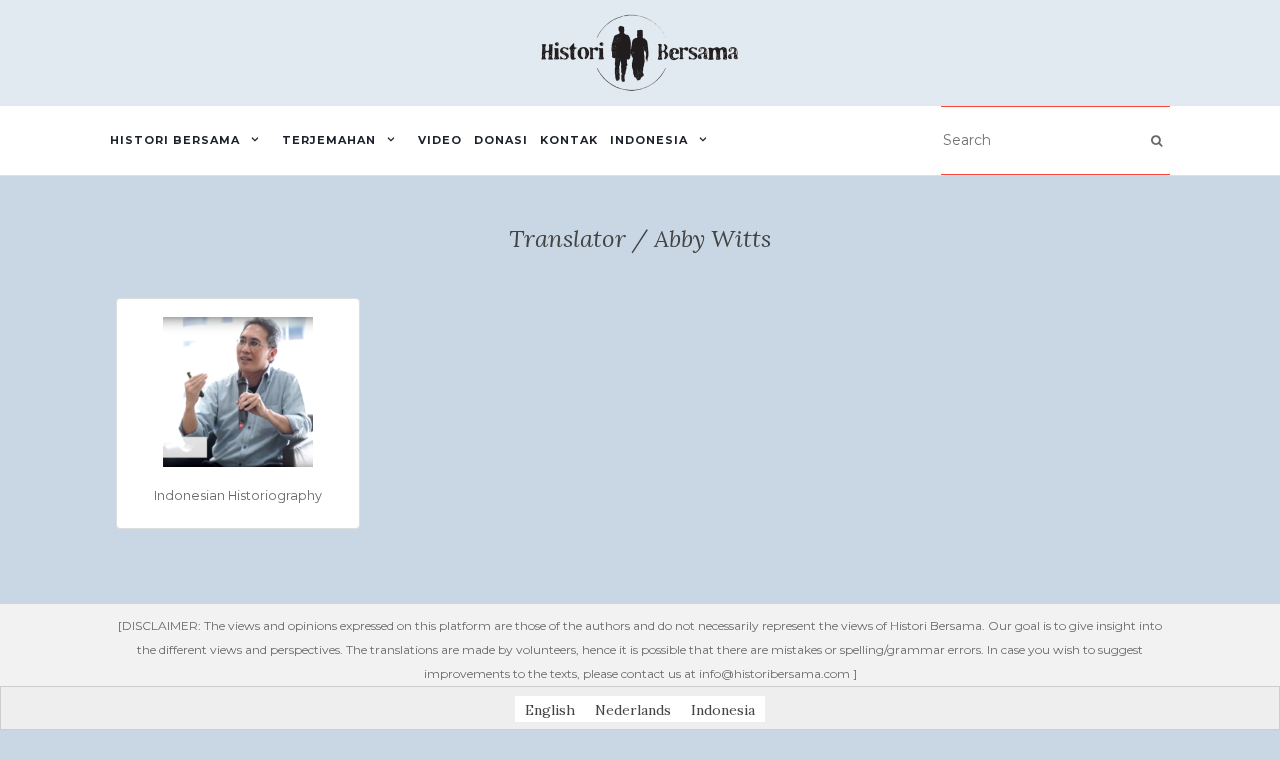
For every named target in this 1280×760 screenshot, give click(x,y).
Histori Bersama (175, 140)
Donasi (501, 140)
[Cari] (1156, 141)
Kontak (569, 140)
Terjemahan (329, 140)
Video (440, 140)
